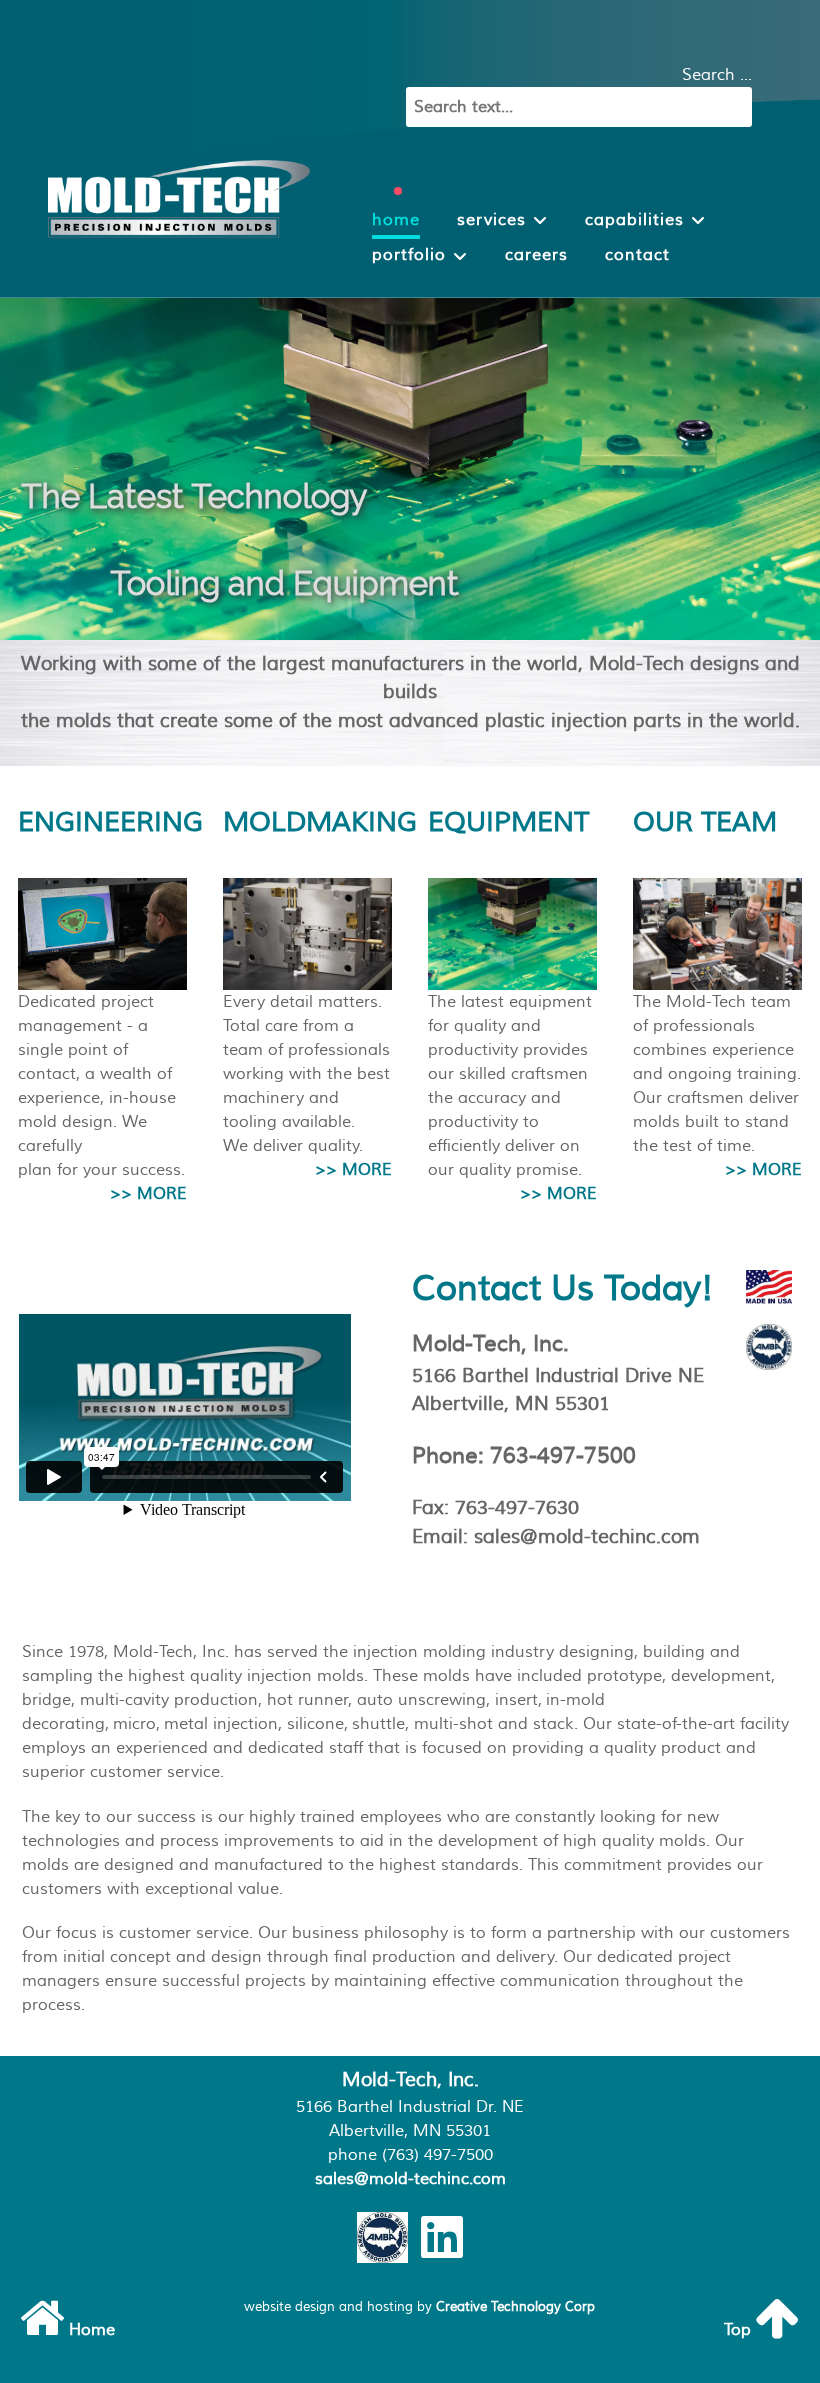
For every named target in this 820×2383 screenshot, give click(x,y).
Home (90, 2330)
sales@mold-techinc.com (410, 2179)
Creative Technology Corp (515, 2307)
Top (739, 2330)
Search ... (717, 75)
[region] (410, 469)
